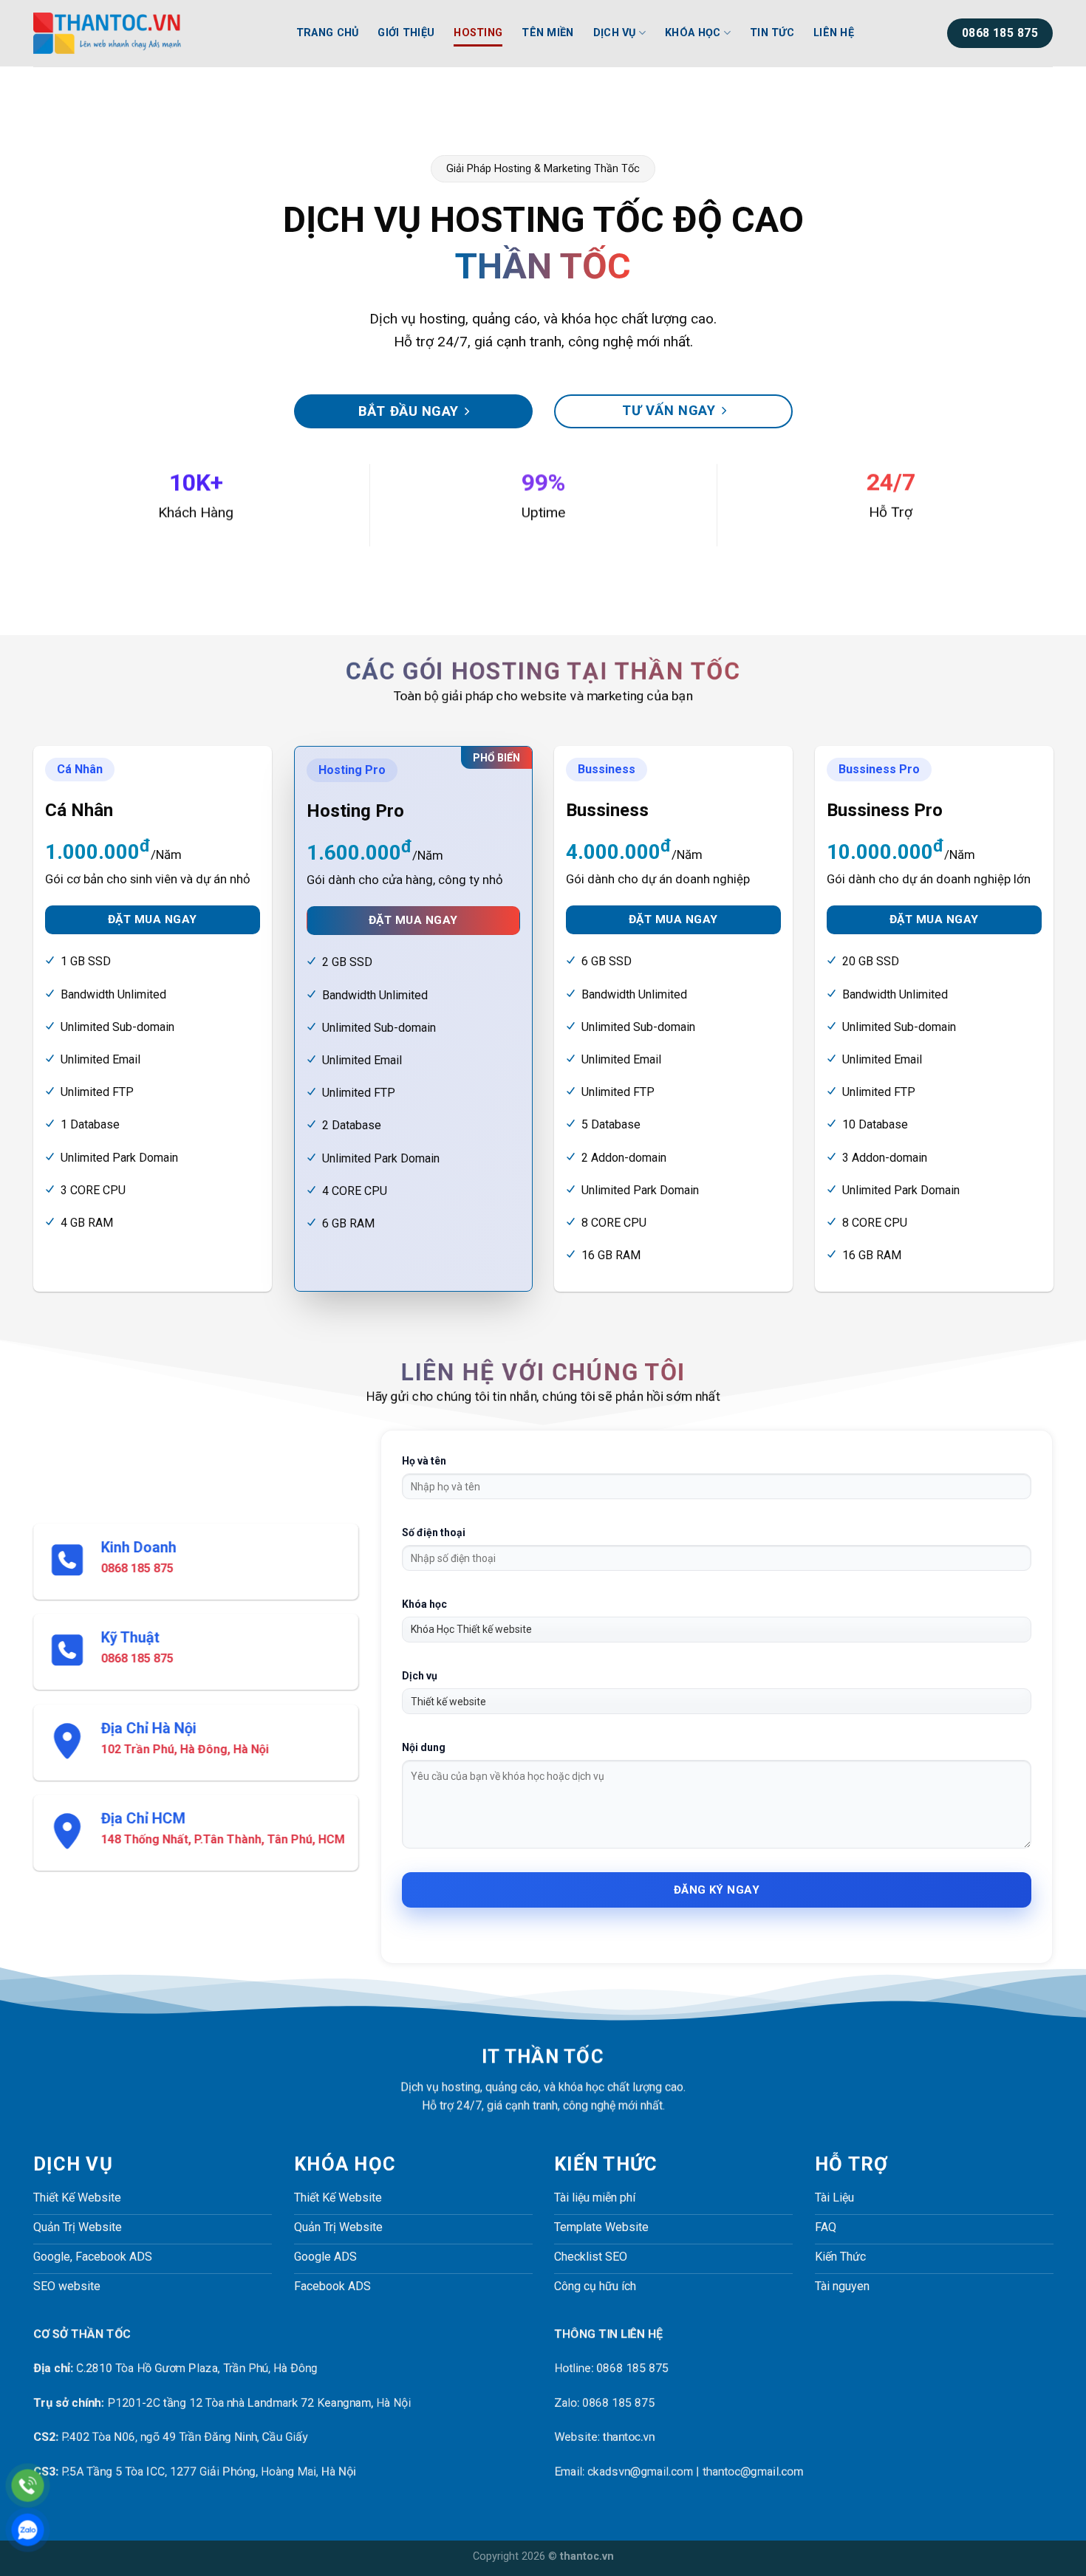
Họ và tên (424, 1461)
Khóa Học (693, 33)
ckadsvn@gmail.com (640, 2471)
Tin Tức (772, 33)
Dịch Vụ (615, 33)
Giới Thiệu (406, 33)
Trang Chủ (328, 33)
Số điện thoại (434, 1532)
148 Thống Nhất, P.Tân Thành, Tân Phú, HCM (223, 1839)
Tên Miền (547, 33)
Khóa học (424, 1604)
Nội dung (424, 1747)
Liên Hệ (834, 33)
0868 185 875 (137, 1568)
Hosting (478, 33)
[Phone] (28, 2486)
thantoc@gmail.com (753, 2471)
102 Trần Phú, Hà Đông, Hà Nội (185, 1749)
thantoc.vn (629, 2438)
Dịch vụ (420, 1676)
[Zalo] (28, 2530)
